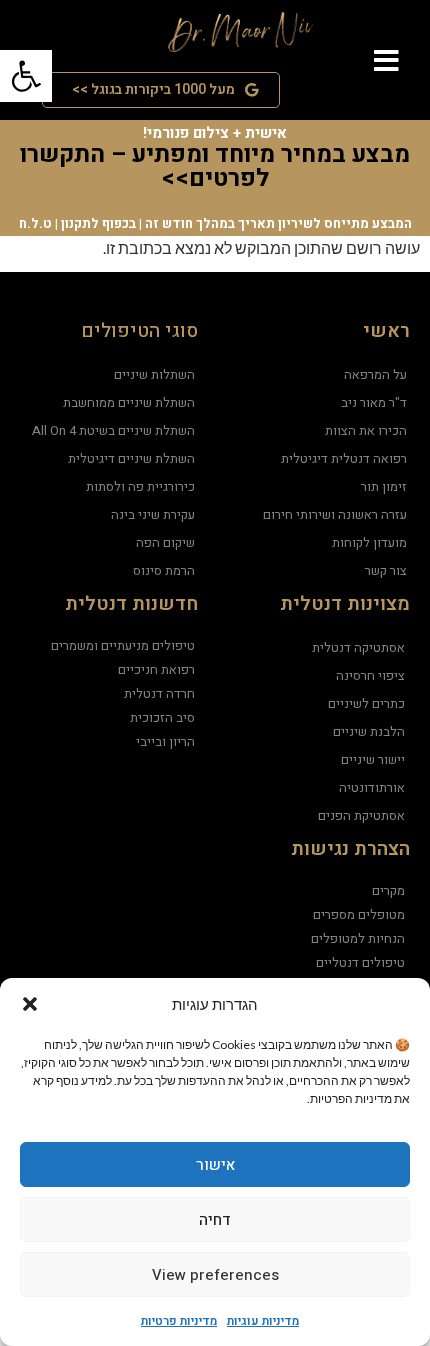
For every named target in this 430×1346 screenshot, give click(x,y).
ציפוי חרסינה (370, 675)
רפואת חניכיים (156, 669)
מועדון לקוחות (369, 542)
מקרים (388, 890)
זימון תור (384, 486)
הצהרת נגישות (350, 849)
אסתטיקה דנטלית (358, 647)
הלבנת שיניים (369, 731)
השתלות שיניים (154, 374)
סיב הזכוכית (162, 717)
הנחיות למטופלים (358, 938)
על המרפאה (375, 374)
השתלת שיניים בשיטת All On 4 (113, 430)
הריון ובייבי (165, 741)
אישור (215, 1165)
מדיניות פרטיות (179, 1321)
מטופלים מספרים (359, 914)
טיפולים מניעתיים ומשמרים (123, 645)
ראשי (386, 331)
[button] (30, 1004)
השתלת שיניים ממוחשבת (129, 402)
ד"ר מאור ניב (374, 402)
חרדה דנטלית (159, 693)
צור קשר (386, 570)
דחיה (215, 1220)
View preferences (215, 1275)
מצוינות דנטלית (345, 604)
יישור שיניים (373, 759)
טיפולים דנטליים (360, 962)
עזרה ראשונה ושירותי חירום (335, 514)
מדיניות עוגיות (263, 1321)
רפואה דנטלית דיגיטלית (344, 458)
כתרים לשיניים (366, 703)
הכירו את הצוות (366, 430)
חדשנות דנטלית (131, 604)
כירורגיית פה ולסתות (140, 486)
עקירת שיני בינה (153, 514)
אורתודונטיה (372, 787)
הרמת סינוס (164, 570)
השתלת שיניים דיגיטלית (131, 458)
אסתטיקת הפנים (361, 815)
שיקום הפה (165, 542)
